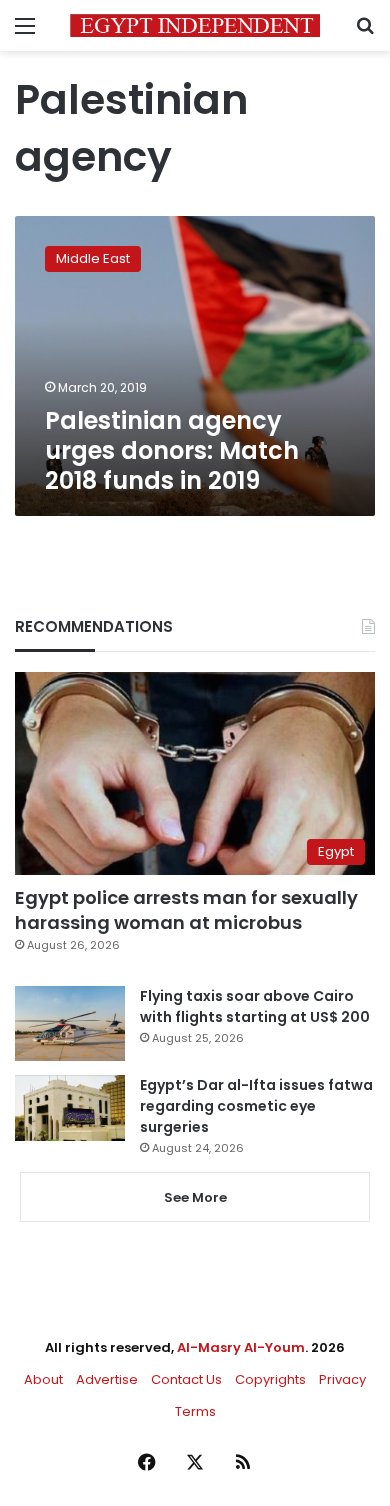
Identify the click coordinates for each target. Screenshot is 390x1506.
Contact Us (186, 1379)
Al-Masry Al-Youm (241, 1347)
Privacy (342, 1379)
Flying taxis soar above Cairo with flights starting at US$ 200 (255, 1006)
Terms (195, 1411)
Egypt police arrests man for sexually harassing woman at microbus (186, 910)
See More (195, 1197)
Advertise (107, 1379)
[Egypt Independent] (195, 25)
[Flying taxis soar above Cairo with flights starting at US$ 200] (70, 1023)
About (43, 1379)
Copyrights (270, 1379)
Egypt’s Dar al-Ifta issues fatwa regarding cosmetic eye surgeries (256, 1106)
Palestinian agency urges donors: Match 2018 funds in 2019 (172, 450)
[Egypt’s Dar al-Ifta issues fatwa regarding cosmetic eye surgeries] (70, 1108)
